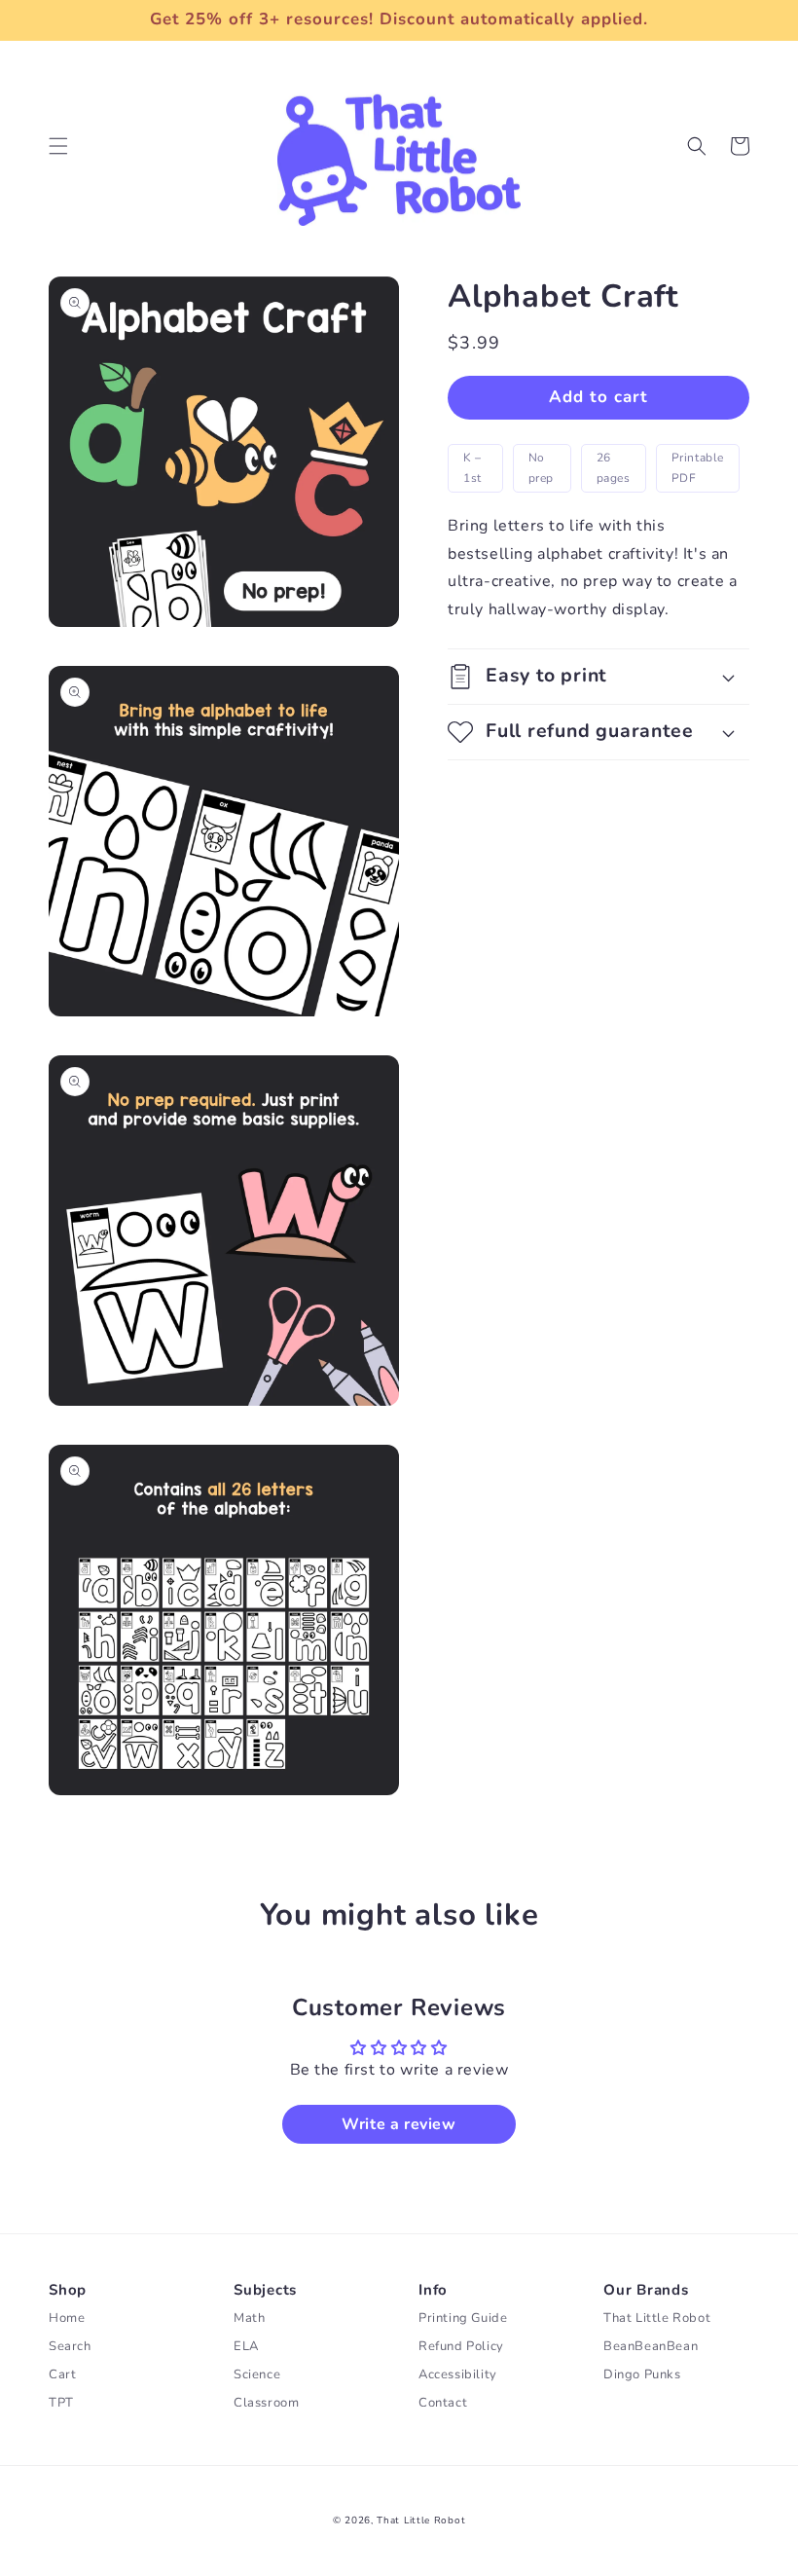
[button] (58, 146)
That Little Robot (421, 2521)
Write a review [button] (399, 2124)
